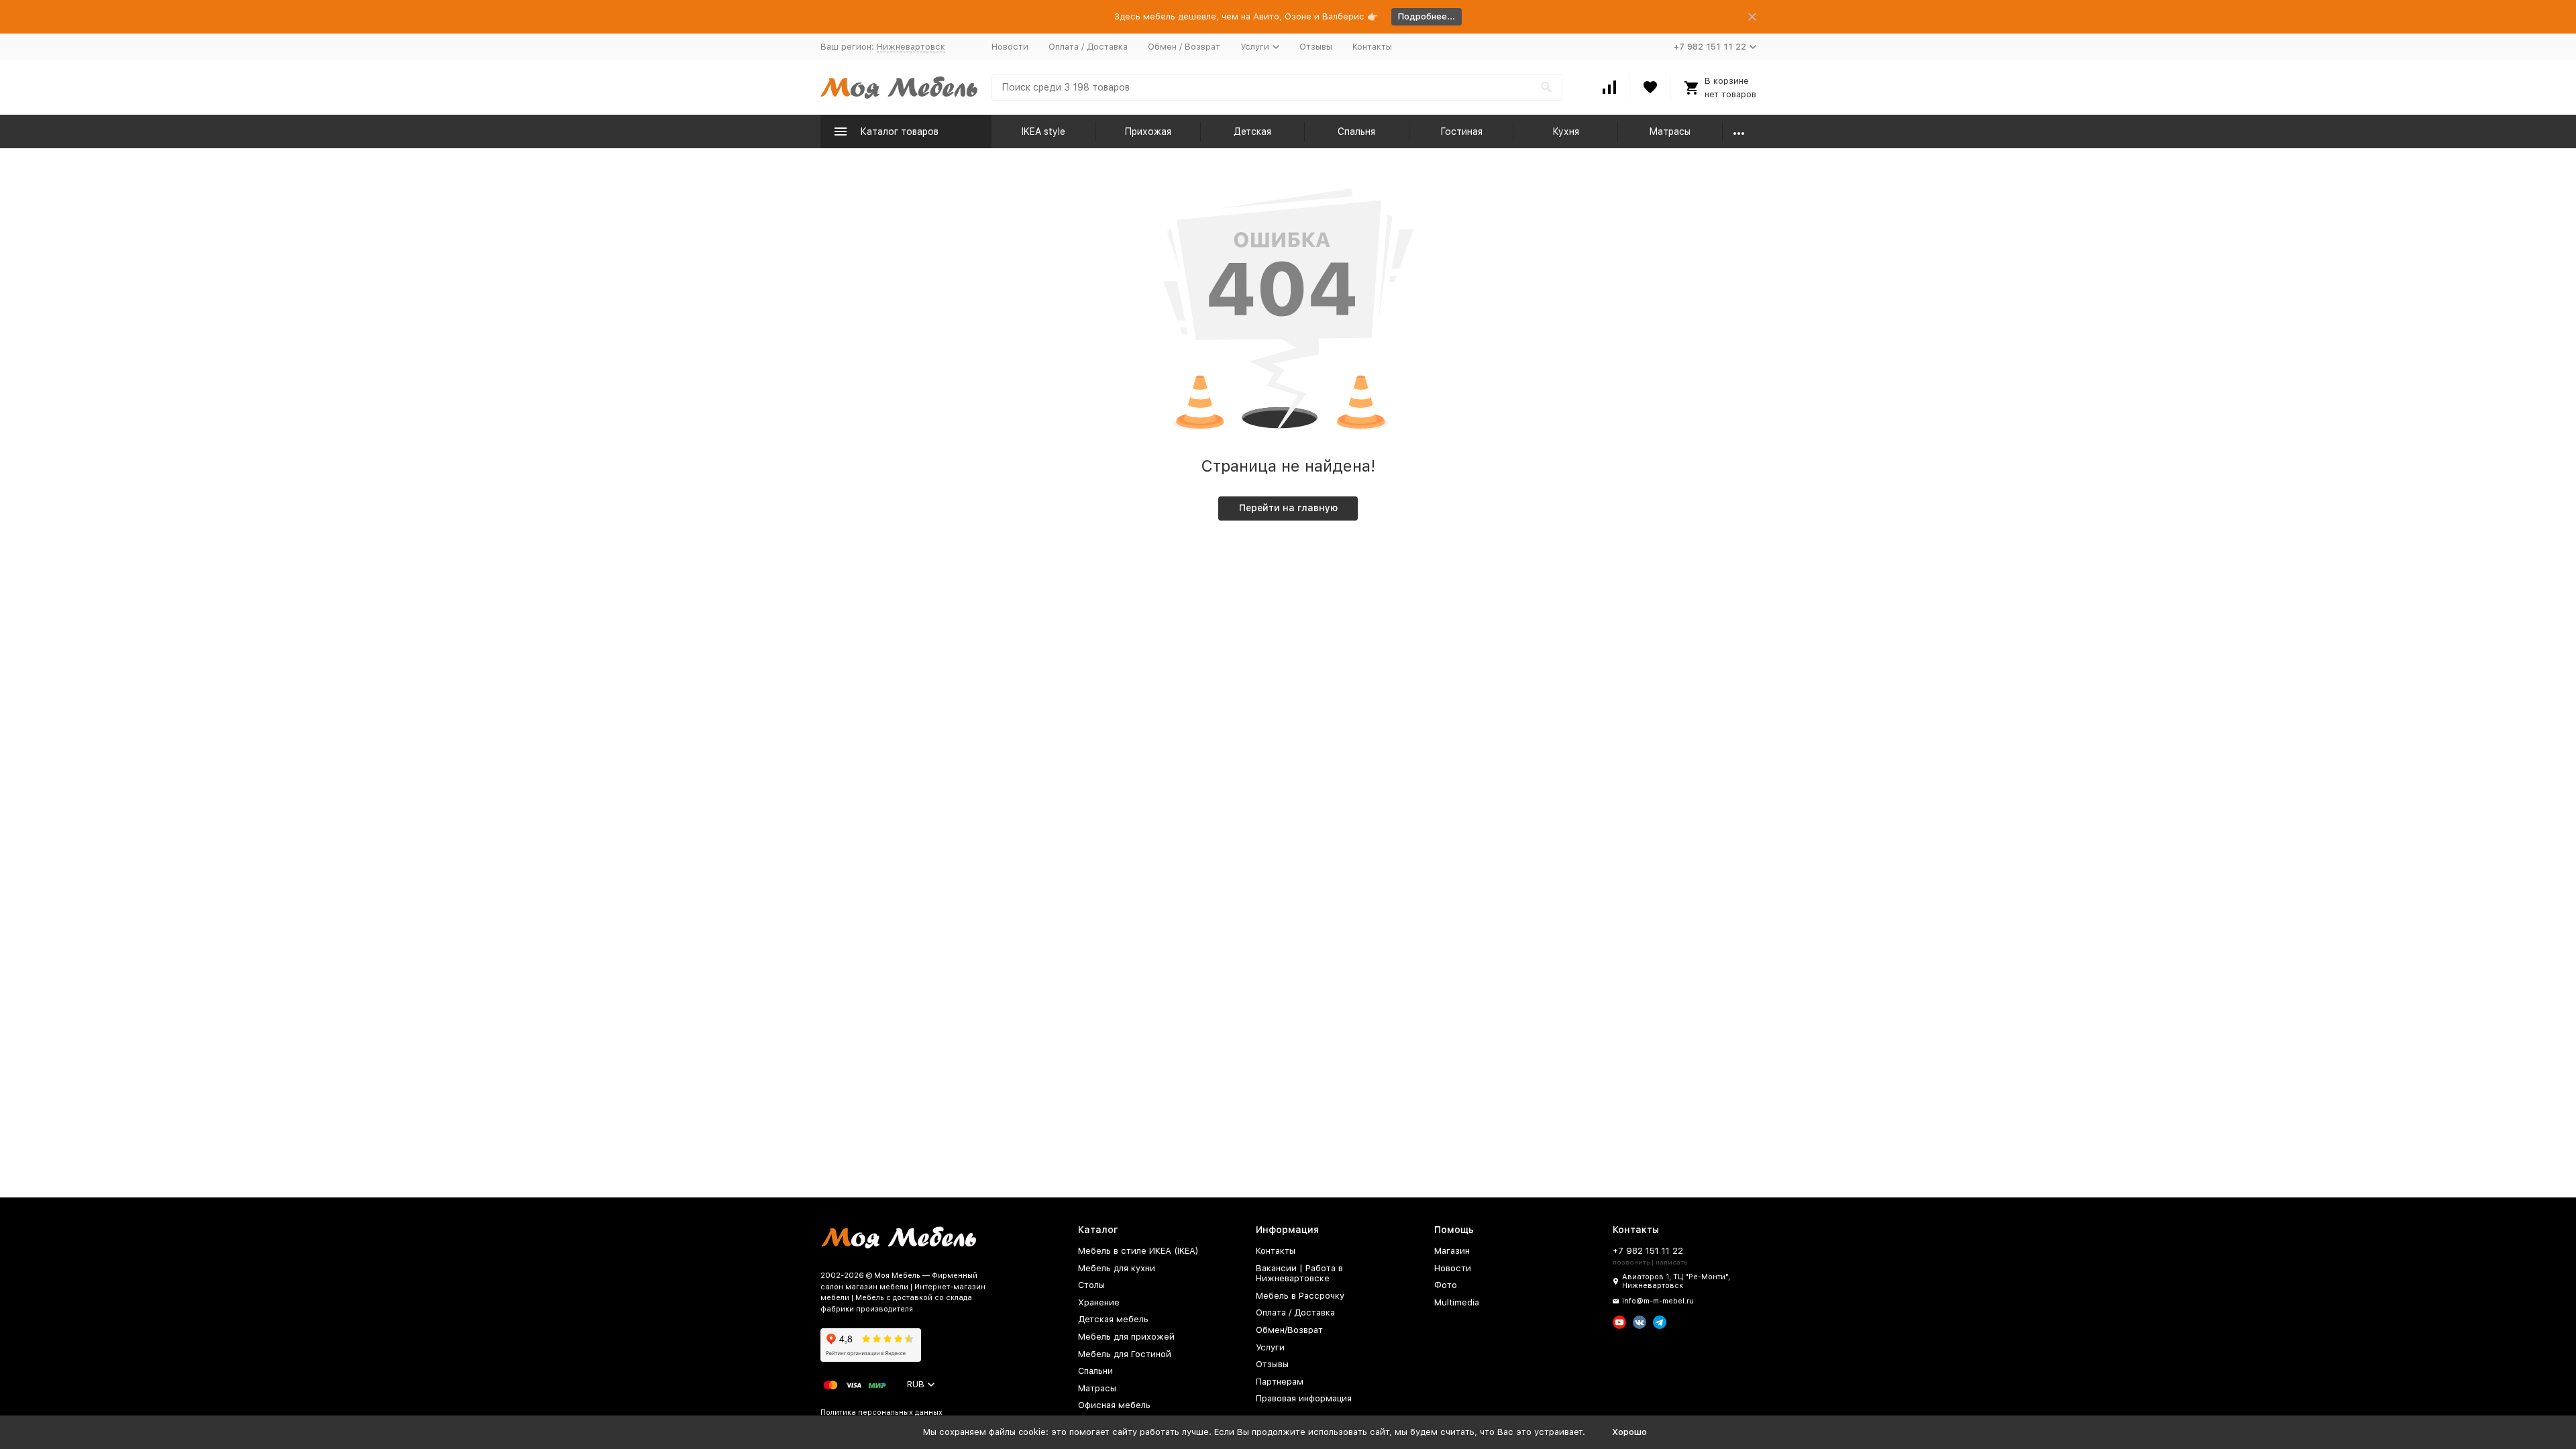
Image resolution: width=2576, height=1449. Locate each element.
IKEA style (1043, 131)
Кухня (1566, 131)
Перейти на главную (1288, 508)
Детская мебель (1113, 1319)
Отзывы (1316, 47)
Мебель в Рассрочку (1300, 1296)
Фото (1446, 1285)
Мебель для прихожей (1126, 1337)
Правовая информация (1304, 1398)
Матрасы (1670, 131)
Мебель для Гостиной (1125, 1354)
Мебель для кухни (1117, 1268)
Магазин (1452, 1251)
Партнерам (1280, 1382)
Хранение (1099, 1302)
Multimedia (1457, 1302)
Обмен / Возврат (1184, 47)
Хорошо (1629, 1432)
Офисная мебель (1114, 1405)
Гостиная (1461, 131)
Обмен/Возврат (1289, 1330)
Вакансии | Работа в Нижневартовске (1299, 1274)
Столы (1091, 1285)
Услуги (1270, 1347)
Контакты (1372, 47)
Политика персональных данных (881, 1412)
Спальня (1356, 131)
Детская (1252, 131)
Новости (1010, 47)
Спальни (1095, 1371)
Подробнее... (1427, 16)
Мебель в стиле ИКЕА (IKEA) (1138, 1251)
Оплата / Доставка (1088, 47)
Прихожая (1148, 131)
